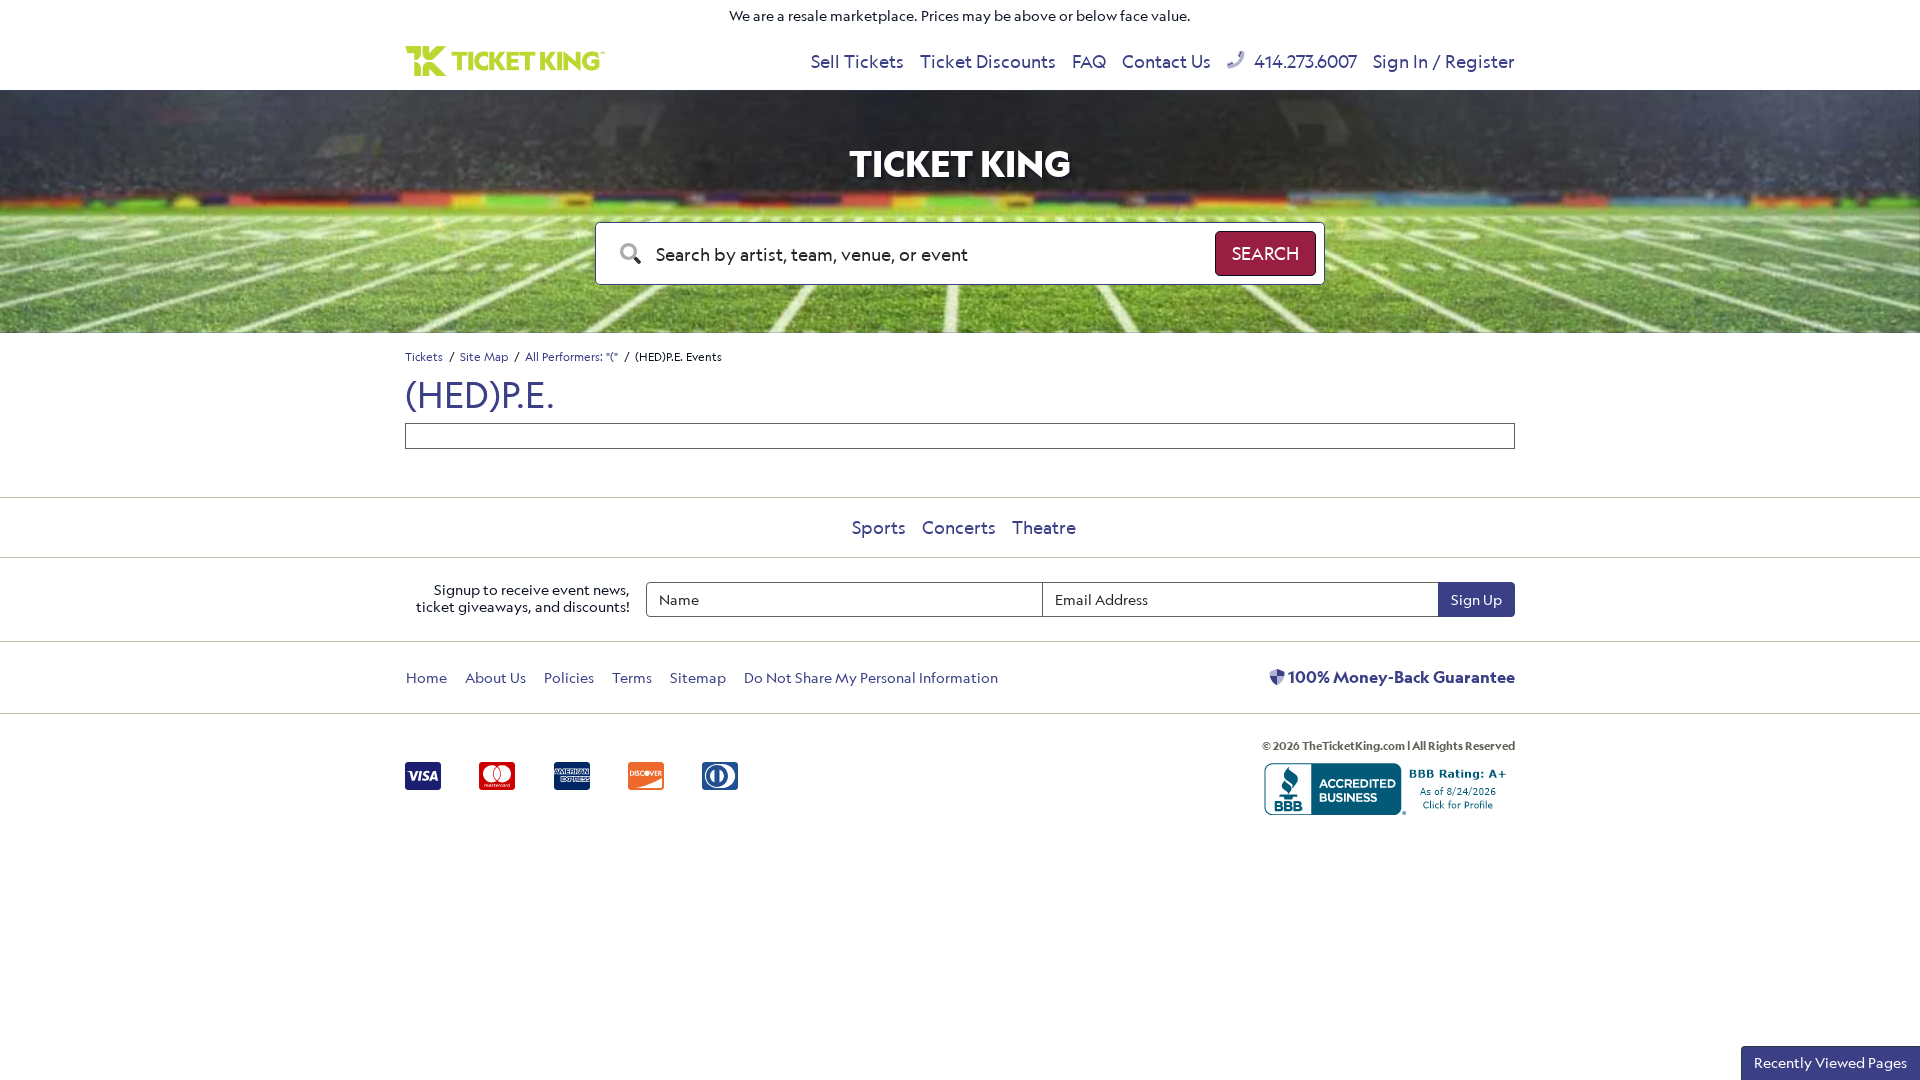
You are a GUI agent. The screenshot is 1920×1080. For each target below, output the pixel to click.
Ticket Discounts (988, 61)
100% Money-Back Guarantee (1400, 677)
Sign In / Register (1444, 61)
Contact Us (1166, 61)
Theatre (1044, 527)
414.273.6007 (1303, 61)
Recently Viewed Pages (1830, 1062)
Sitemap (698, 677)
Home (426, 677)
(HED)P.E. (480, 394)
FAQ (1089, 61)
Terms (632, 677)
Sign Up (1476, 599)
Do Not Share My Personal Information (871, 677)
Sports (879, 527)
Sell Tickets (857, 61)
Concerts (959, 527)
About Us (495, 677)
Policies (569, 677)
